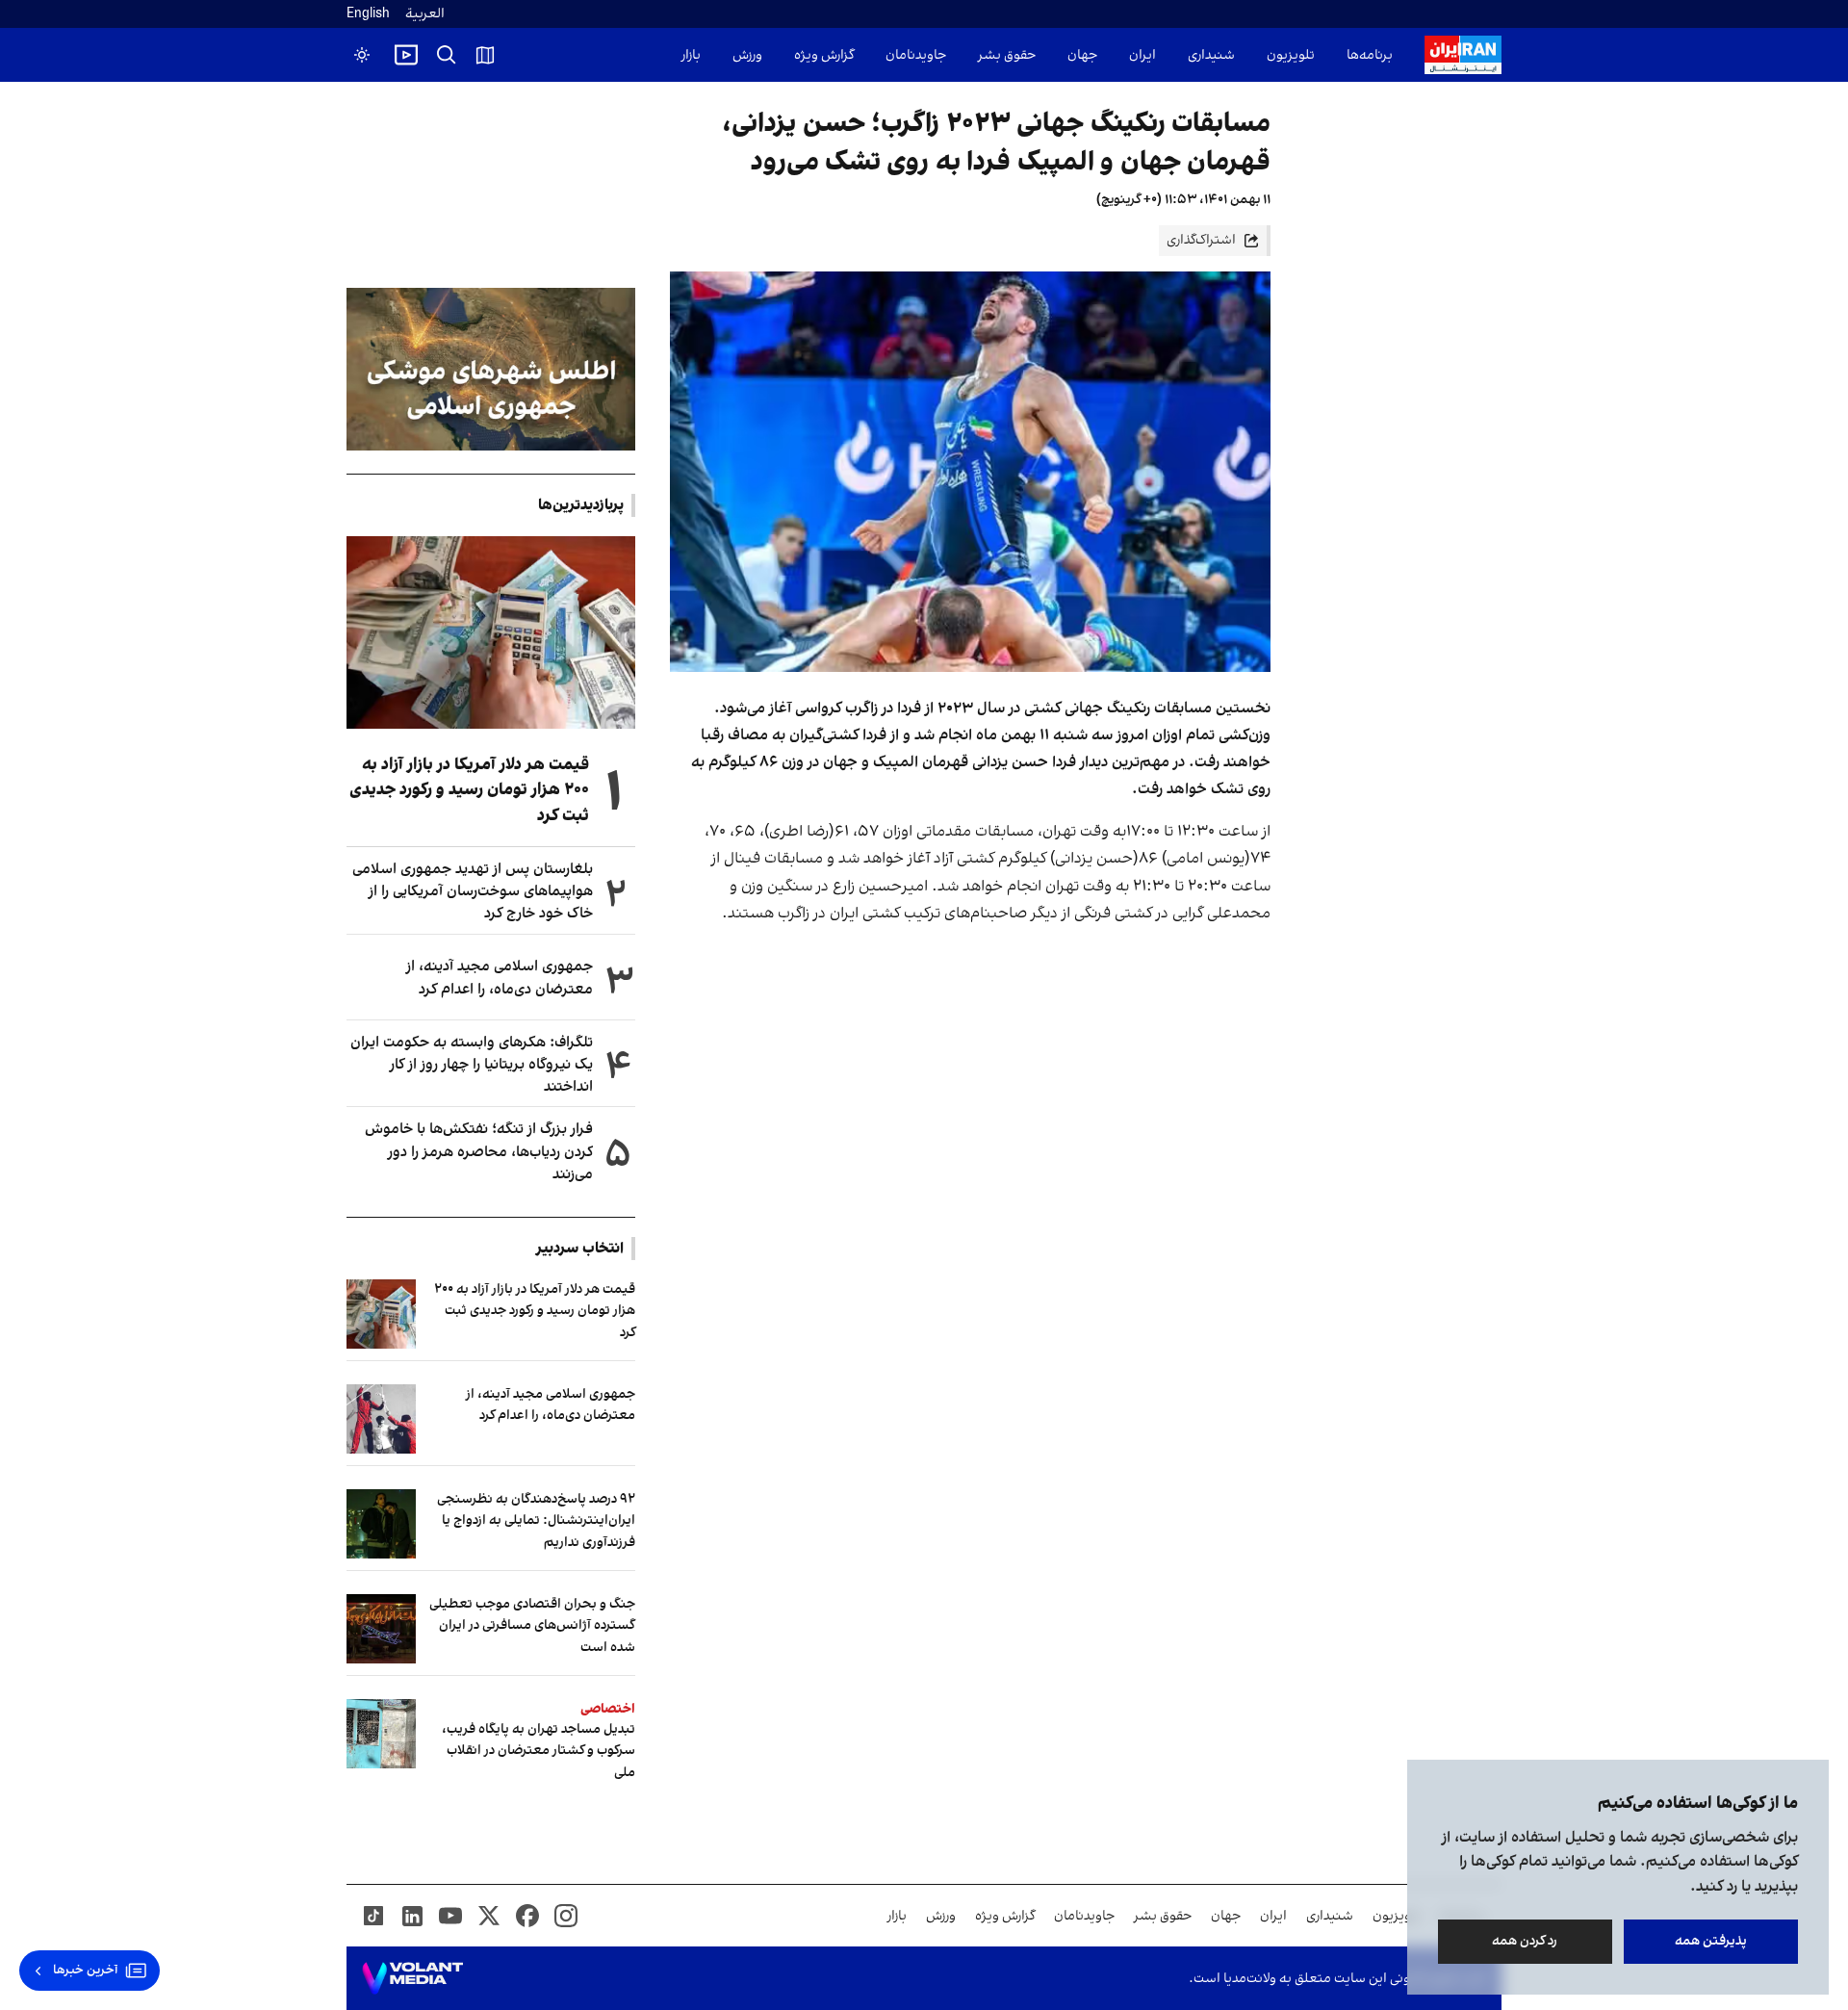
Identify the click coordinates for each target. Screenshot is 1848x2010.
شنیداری (1211, 55)
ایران (1142, 55)
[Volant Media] (412, 1978)
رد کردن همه (1526, 1941)
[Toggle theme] (362, 55)
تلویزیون (1291, 55)
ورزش (747, 55)
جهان (1082, 55)
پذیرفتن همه (1711, 1941)
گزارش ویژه (824, 55)
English (368, 14)
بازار (691, 55)
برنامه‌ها (1370, 55)
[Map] (485, 55)
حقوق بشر (1007, 55)
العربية (425, 14)
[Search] (447, 55)
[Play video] (406, 55)
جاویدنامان (916, 55)
